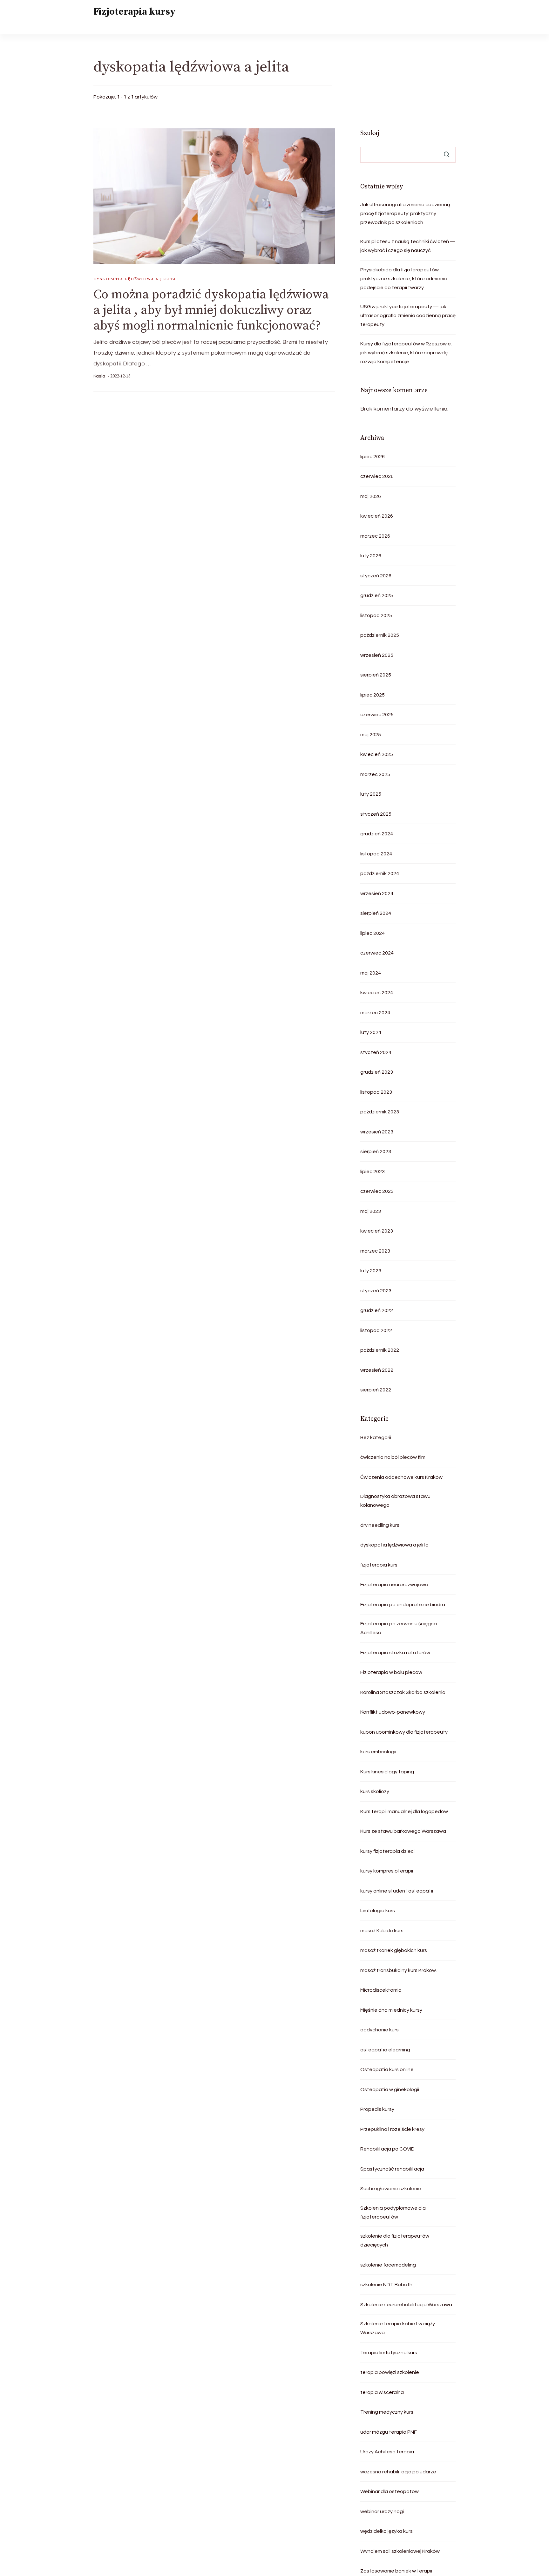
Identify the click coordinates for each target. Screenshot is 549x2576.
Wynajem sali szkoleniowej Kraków (400, 2551)
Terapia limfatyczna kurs (389, 2353)
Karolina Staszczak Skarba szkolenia (403, 1692)
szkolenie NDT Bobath (386, 2285)
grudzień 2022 (377, 1310)
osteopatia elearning (385, 2050)
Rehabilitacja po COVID (387, 2149)
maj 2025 (371, 735)
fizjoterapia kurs (379, 1565)
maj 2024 (371, 973)
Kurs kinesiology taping (387, 1772)
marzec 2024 (375, 1013)
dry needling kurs (380, 1525)
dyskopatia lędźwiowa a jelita (135, 279)
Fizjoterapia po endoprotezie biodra (403, 1605)
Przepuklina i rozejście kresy (392, 2129)
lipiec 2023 (373, 1172)
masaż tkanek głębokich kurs (394, 1950)
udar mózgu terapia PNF (389, 2432)
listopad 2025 (376, 615)
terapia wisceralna (382, 2392)
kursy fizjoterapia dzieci (387, 1851)
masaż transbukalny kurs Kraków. (399, 1970)
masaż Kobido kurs (382, 1931)
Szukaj (370, 133)
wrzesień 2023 (377, 1132)
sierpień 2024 (376, 913)
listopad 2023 (376, 1092)
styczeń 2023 (376, 1291)
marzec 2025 (375, 774)
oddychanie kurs (380, 2030)
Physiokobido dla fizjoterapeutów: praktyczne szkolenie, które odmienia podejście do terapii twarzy (404, 279)
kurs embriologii (378, 1752)
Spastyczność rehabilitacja (392, 2169)
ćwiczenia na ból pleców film (393, 1457)
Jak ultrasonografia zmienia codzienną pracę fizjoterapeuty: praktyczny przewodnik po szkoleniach (405, 214)
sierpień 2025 (376, 675)
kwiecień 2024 (377, 993)
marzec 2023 (375, 1251)
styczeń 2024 (376, 1052)
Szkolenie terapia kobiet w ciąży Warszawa (398, 2328)
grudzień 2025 (377, 595)
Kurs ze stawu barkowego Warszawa (403, 1831)
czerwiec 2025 (377, 715)
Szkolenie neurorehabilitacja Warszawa (406, 2305)
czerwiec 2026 (377, 476)
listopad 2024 (376, 854)
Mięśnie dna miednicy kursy (391, 2010)
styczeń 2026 (376, 576)
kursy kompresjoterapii (387, 1871)
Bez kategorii (376, 1438)
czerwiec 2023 (377, 1191)
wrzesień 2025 (377, 655)
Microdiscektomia (381, 1990)
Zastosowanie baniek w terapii (396, 2571)
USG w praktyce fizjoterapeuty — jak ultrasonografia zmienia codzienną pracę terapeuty (408, 316)
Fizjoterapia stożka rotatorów (395, 1653)
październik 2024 (380, 873)
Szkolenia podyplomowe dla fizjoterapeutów (393, 2212)
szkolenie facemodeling (388, 2265)
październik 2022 (380, 1350)
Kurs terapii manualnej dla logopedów (404, 1811)
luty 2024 (371, 1032)
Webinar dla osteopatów (390, 2491)
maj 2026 (371, 496)
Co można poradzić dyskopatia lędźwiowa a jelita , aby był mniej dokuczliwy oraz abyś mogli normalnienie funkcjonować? (211, 310)
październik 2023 (380, 1112)
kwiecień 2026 (377, 516)
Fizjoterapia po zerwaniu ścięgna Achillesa (399, 1628)
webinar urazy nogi (382, 2511)
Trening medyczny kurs (387, 2412)
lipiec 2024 (373, 933)
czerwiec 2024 (377, 953)
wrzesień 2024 (377, 894)
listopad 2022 (376, 1330)
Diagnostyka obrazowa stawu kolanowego (395, 1501)
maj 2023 (371, 1211)
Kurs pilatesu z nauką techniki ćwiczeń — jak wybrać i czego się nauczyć (408, 246)
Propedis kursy (377, 2109)
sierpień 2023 (376, 1152)
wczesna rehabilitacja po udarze (398, 2472)
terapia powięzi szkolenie (390, 2372)
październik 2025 (380, 635)
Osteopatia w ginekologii (390, 2090)
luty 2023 (371, 1271)
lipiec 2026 (373, 457)
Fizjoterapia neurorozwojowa (394, 1585)
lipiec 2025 (373, 695)
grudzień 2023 (377, 1072)
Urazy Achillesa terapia (387, 2452)
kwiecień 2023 (377, 1231)
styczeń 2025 (376, 814)
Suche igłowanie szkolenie (391, 2189)
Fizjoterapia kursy (135, 12)
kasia (99, 376)
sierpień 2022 (376, 1390)
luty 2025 (371, 794)
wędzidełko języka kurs (386, 2531)
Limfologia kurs (378, 1911)
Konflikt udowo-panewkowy (393, 1712)
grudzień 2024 (377, 834)
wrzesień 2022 (377, 1370)
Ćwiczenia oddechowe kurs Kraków (401, 1477)
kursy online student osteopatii (397, 1891)
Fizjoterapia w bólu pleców (391, 1672)
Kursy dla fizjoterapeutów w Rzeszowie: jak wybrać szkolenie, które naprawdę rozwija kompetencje (406, 353)
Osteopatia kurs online (387, 2070)
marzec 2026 (375, 536)
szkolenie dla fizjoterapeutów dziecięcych (395, 2240)
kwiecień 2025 (377, 754)
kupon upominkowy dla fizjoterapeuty (404, 1732)
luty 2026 (371, 556)
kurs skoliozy (375, 1791)
